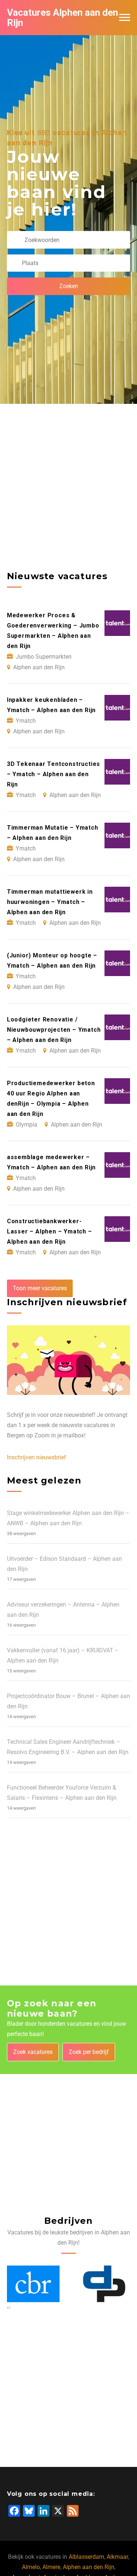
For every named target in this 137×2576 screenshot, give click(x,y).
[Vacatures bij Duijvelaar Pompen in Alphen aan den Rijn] (33, 2284)
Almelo (31, 2567)
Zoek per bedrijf (89, 2052)
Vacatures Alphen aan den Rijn (62, 18)
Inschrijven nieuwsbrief (37, 1457)
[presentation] (8, 2307)
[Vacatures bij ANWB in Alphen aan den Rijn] (104, 2284)
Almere (51, 2567)
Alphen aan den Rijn (89, 2567)
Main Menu (125, 18)
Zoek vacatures (33, 2052)
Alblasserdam (86, 2557)
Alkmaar (117, 2557)
